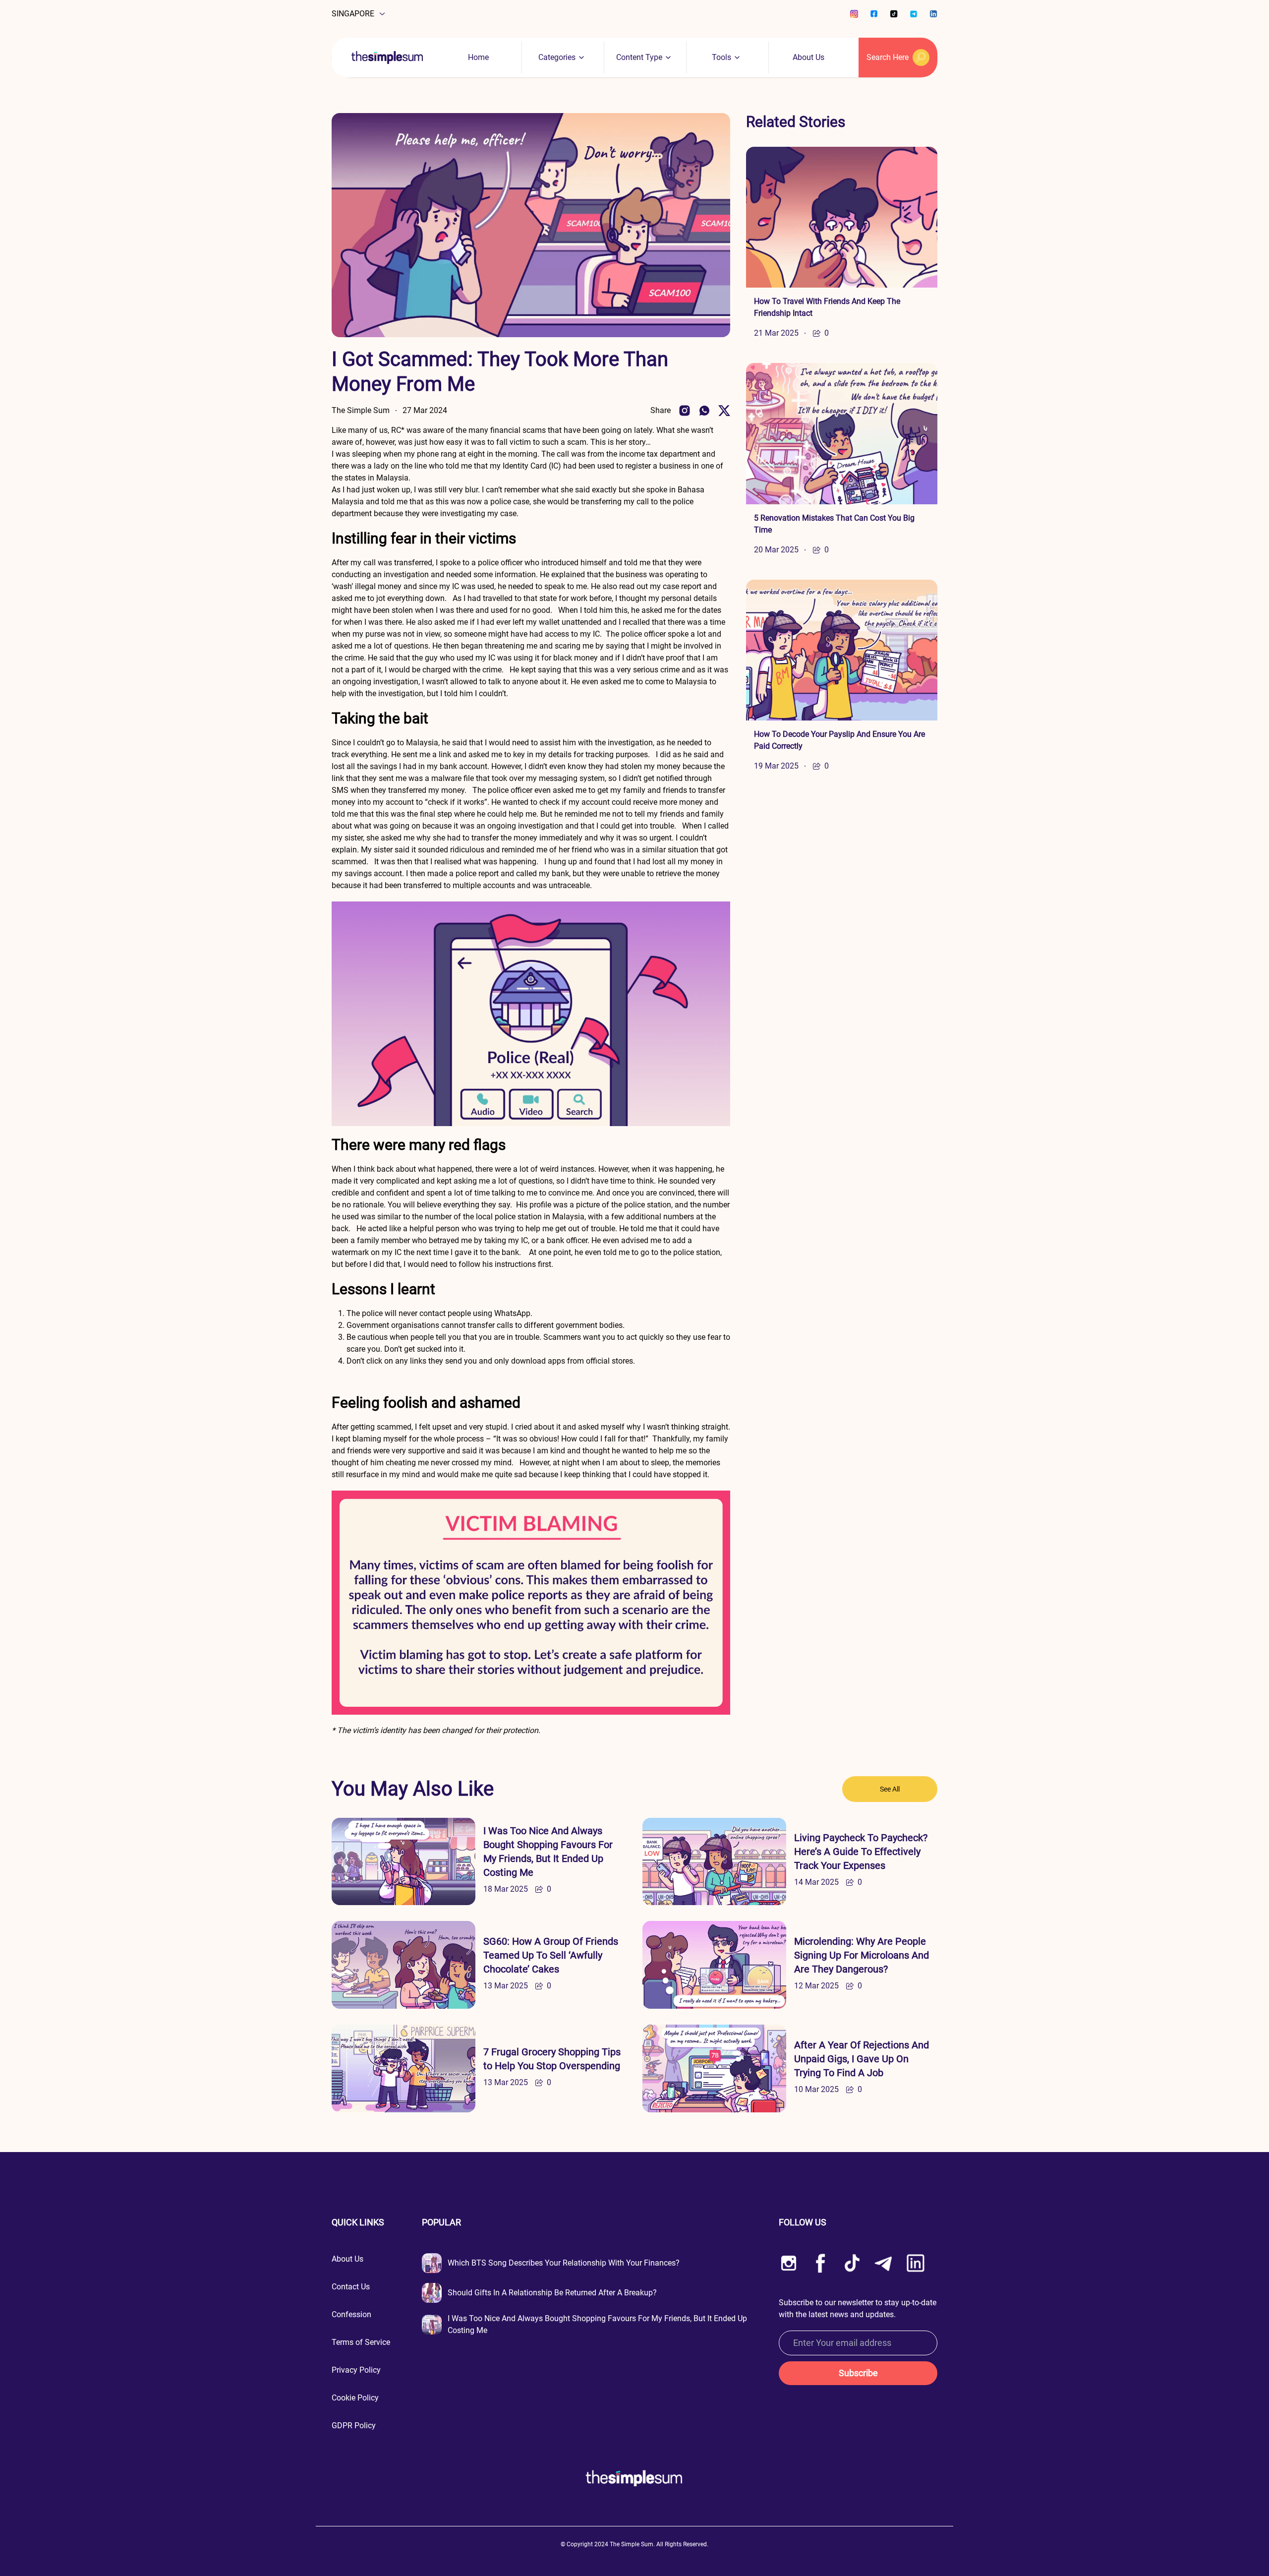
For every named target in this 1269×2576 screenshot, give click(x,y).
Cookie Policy (355, 2398)
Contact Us (351, 2287)
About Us (808, 57)
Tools (721, 57)
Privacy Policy (356, 2370)
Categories (557, 57)
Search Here (888, 57)
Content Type (639, 57)
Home (478, 57)
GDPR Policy (354, 2426)
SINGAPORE (353, 14)
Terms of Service (361, 2342)
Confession (351, 2314)
